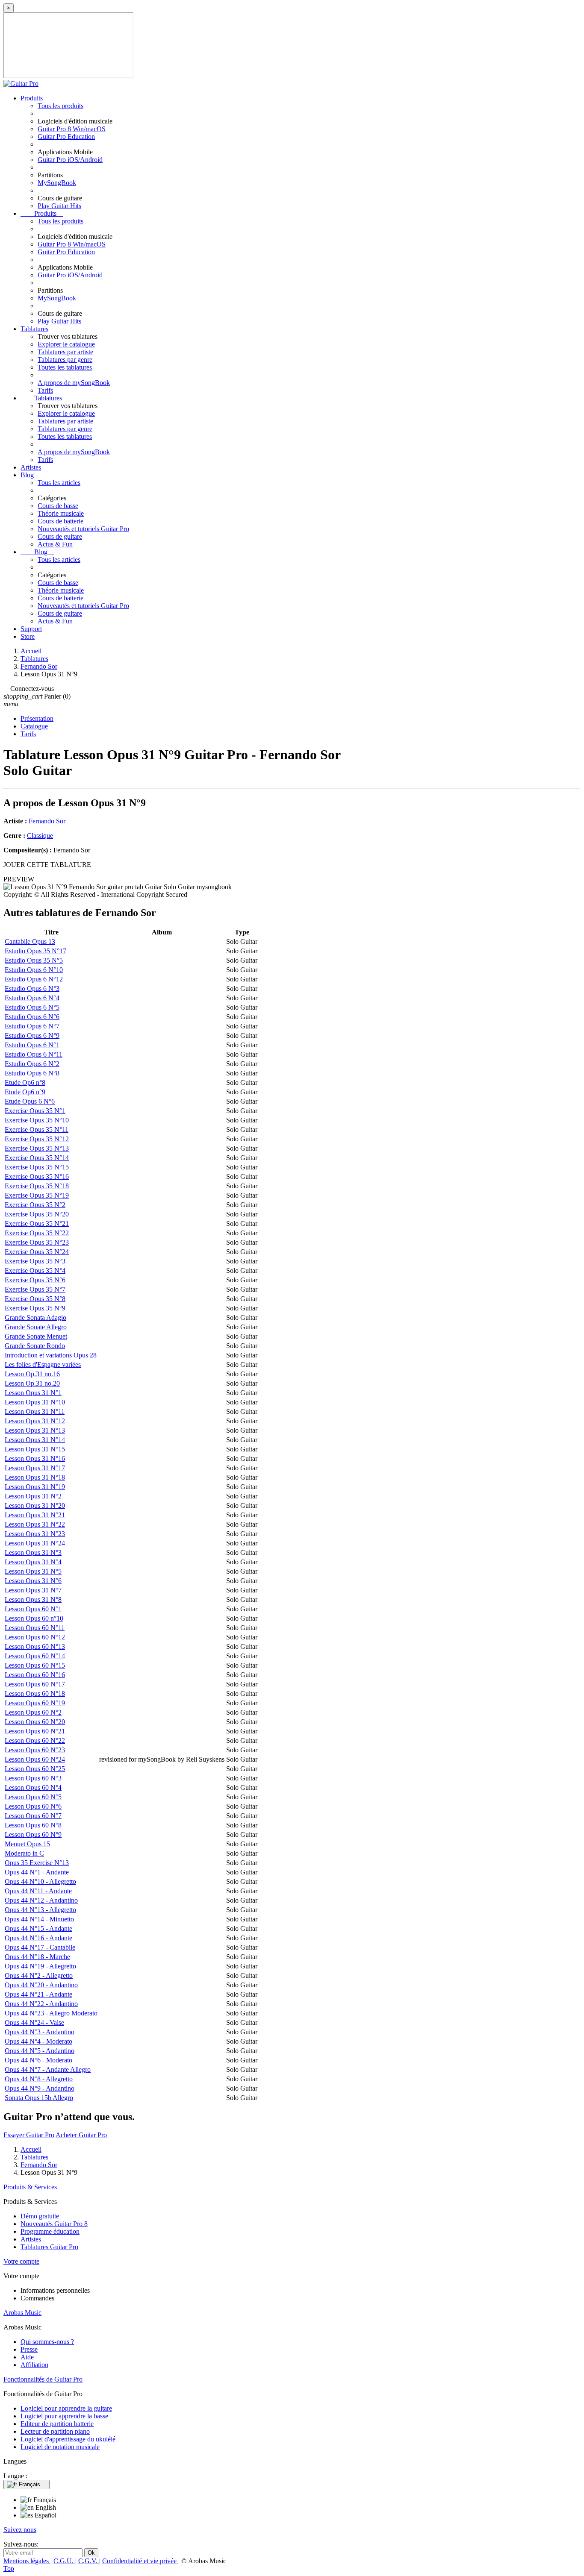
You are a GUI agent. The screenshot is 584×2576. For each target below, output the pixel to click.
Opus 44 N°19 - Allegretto (40, 1966)
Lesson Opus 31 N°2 (33, 1496)
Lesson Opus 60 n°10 (34, 1618)
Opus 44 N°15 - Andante (38, 1928)
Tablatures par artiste (65, 352)
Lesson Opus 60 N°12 (35, 1637)
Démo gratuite (40, 2216)
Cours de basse (58, 506)
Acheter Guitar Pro (81, 2135)
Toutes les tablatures (65, 367)
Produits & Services (30, 2187)
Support (31, 629)
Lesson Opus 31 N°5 (33, 1571)
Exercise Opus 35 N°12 (37, 1139)
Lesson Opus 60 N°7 (33, 1816)
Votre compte (21, 2261)
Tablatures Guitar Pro (49, 2247)
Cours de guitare (60, 536)
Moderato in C (24, 1853)
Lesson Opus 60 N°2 (33, 1712)
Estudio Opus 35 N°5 (34, 960)
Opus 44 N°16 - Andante (38, 1938)
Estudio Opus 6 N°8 (32, 1073)
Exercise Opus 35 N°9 (35, 1308)
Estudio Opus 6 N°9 (32, 1035)
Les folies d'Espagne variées (43, 1364)
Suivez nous (20, 2530)
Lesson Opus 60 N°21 (35, 1731)
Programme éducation (50, 2231)
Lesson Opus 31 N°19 (35, 1487)
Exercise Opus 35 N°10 (37, 1120)
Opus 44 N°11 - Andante (38, 1891)
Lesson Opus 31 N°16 (35, 1458)
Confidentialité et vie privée (140, 2561)
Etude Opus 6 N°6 (30, 1101)
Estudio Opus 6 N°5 (32, 1007)
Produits (32, 98)
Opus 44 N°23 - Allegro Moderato (51, 2013)
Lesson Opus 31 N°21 (35, 1515)
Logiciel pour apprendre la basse (64, 2416)
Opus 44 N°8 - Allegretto (39, 2079)
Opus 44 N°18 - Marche (37, 1957)
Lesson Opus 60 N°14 (35, 1656)
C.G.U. (64, 2561)
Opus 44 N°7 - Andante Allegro (48, 2069)
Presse (29, 2349)
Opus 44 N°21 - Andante (38, 1994)
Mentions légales (27, 2561)
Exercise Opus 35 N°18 (37, 1186)
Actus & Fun (55, 544)
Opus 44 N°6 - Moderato (38, 2060)
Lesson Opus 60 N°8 (33, 1825)
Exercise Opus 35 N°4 (35, 1270)
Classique (40, 836)
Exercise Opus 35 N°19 (37, 1195)
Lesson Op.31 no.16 (32, 1374)
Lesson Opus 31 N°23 (35, 1534)
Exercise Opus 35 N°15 (37, 1167)
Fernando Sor (47, 821)
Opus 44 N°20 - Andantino (41, 1985)
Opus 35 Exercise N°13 (37, 1863)
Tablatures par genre (65, 360)
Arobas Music (22, 2313)
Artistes (31, 467)
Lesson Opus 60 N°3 (33, 1778)
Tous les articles (59, 483)
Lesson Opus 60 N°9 (33, 1834)
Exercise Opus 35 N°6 (35, 1280)
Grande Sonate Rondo (35, 1346)
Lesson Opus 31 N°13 (35, 1430)
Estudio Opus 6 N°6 (32, 1017)
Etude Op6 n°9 (25, 1092)
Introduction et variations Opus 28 (51, 1355)
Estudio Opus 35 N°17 (35, 951)
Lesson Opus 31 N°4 (33, 1562)
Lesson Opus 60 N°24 (35, 1759)
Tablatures (34, 329)
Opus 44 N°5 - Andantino (40, 2051)
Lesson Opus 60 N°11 (35, 1628)
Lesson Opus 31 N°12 (35, 1421)
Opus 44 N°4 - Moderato (38, 2041)
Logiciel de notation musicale (60, 2447)
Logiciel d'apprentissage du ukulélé (68, 2439)
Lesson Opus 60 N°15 (35, 1665)
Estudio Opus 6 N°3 (32, 988)
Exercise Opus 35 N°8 (35, 1299)
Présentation (37, 718)
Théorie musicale (61, 513)
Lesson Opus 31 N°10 (35, 1402)
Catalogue (34, 726)
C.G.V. (89, 2561)
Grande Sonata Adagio (35, 1317)
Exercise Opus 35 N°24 (37, 1252)
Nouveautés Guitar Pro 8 (54, 2224)
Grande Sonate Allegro (36, 1327)
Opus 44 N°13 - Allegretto (40, 1910)
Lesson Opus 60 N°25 (35, 1769)
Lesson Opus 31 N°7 (33, 1590)
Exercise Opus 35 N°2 (35, 1205)
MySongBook (57, 183)
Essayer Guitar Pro (29, 2135)
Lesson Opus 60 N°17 (35, 1684)
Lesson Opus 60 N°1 (33, 1609)
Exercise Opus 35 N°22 (37, 1233)
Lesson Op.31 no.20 (32, 1383)
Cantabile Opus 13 (30, 941)
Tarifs (45, 390)
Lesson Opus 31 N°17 (35, 1468)
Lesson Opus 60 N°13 (35, 1646)
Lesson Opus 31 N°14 (35, 1440)
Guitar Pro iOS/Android (70, 160)
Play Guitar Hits (59, 206)
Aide (27, 2357)
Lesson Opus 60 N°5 (33, 1797)
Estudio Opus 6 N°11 (34, 1054)
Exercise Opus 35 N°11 (37, 1129)
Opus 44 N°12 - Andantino (41, 1900)
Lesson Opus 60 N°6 (33, 1806)
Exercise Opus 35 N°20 (37, 1214)
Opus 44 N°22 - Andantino (41, 2004)
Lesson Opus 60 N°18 (35, 1693)
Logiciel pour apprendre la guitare (66, 2408)
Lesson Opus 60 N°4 (33, 1787)
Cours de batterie (60, 521)
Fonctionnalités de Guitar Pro (43, 2379)
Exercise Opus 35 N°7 (35, 1289)
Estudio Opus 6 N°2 (32, 1064)
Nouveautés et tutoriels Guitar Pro (83, 529)
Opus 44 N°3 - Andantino (40, 2032)
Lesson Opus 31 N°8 (33, 1599)
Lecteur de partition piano (55, 2431)
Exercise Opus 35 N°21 (37, 1223)
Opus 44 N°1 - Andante (37, 1872)
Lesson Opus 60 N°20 (35, 1722)
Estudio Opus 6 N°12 (34, 979)
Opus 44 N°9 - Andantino (40, 2088)
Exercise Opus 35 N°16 (37, 1176)
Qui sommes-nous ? (47, 2342)
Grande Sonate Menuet (36, 1336)
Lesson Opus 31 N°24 (35, 1543)
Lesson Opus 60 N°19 (35, 1703)
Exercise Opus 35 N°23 (37, 1242)
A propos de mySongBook (74, 383)
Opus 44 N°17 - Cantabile (40, 1947)
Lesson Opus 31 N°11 (35, 1411)
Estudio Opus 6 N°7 (32, 1026)
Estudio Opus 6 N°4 (32, 998)
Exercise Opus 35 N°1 (35, 1111)
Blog (27, 475)
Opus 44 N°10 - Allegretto (40, 1881)
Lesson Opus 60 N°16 (35, 1675)
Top (9, 2569)
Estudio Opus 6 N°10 (34, 970)
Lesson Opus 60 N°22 (35, 1740)
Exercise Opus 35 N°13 (37, 1148)
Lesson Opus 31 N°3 (33, 1552)
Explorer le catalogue (66, 344)
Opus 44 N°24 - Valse (34, 2022)
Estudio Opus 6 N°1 (32, 1045)
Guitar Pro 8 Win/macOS (72, 129)
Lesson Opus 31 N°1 (33, 1393)
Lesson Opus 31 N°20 (35, 1505)
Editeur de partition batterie (57, 2424)
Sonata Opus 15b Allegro (39, 2098)
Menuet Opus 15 (27, 1844)
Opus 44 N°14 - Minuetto (39, 1919)
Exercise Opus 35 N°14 (37, 1158)
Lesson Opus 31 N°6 (33, 1581)
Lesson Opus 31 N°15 (35, 1449)
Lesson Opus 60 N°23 (35, 1750)
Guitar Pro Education (66, 137)
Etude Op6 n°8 (25, 1082)
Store (28, 636)
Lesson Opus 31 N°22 (35, 1524)
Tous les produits (60, 106)
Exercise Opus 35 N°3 (35, 1261)
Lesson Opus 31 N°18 (35, 1477)
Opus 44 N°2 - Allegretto (39, 1975)
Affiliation (34, 2365)
